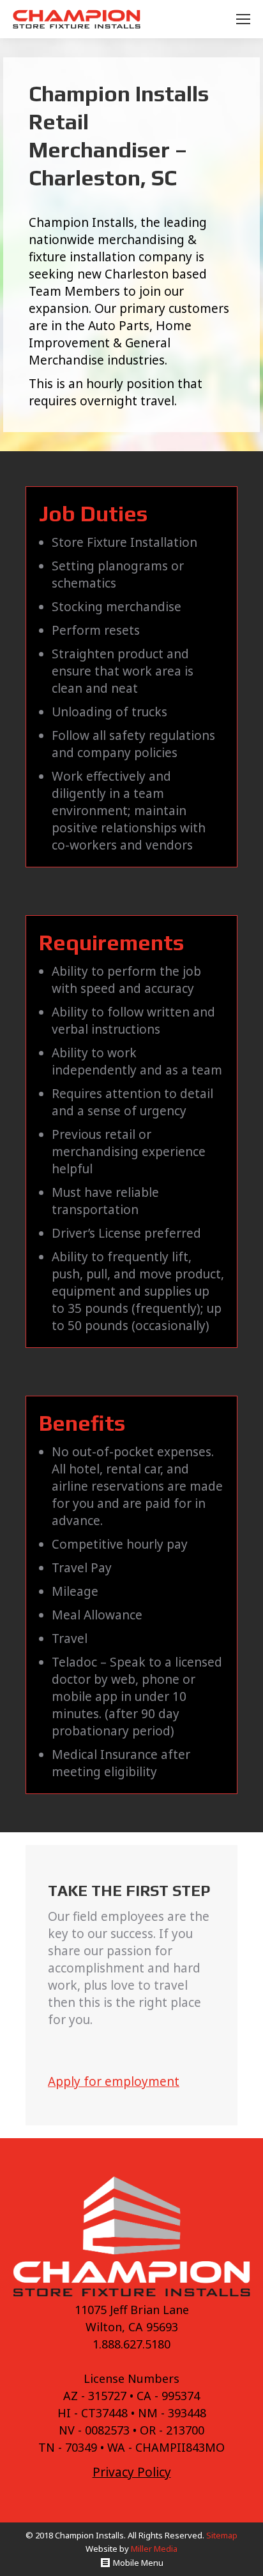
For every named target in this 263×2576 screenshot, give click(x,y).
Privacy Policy (132, 2472)
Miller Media (154, 2549)
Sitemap (222, 2535)
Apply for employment (114, 2081)
